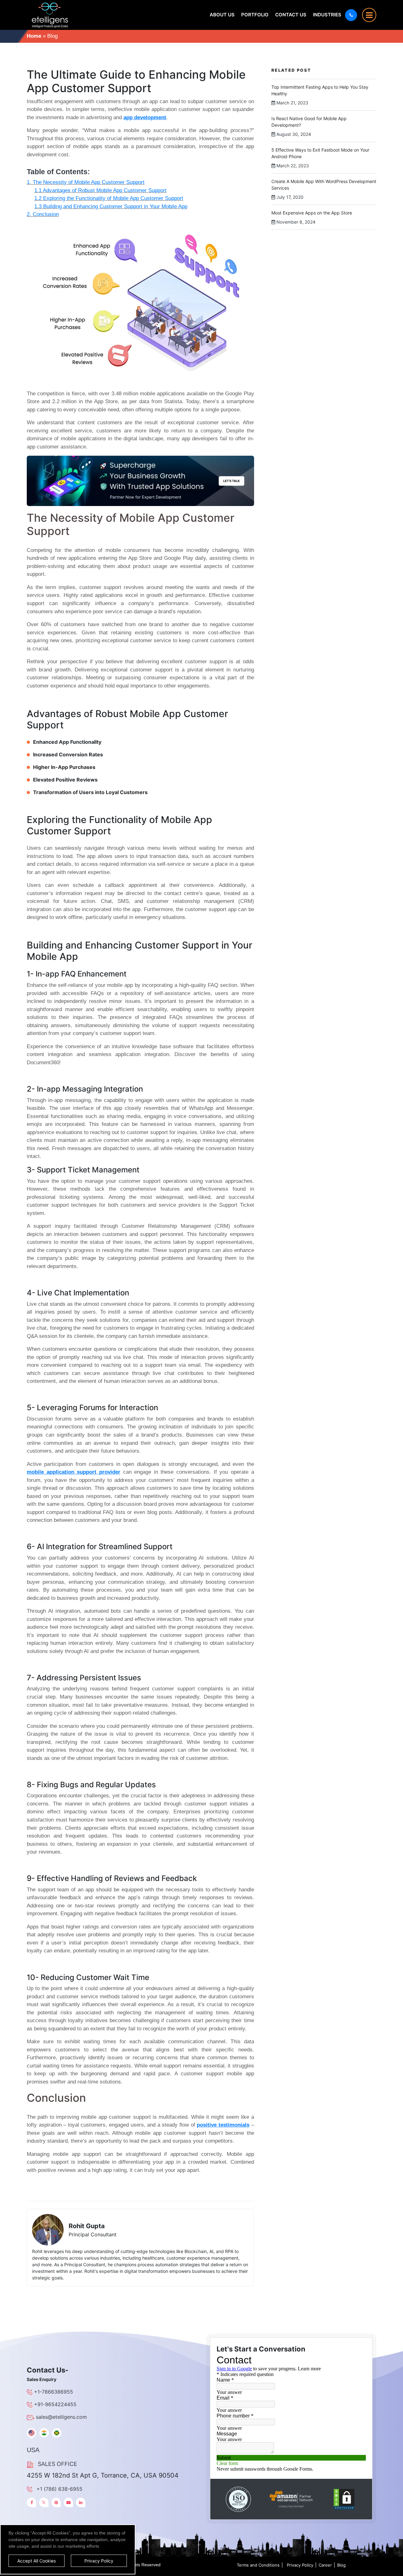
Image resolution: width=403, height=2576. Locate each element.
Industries (327, 15)
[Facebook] (31, 2502)
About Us (222, 15)
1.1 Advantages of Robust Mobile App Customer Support (100, 190)
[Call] (351, 15)
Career (325, 2565)
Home (34, 36)
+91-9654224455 (55, 2404)
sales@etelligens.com (61, 2417)
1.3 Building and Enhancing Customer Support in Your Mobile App (111, 206)
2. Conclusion (43, 214)
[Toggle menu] (369, 15)
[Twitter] (44, 2502)
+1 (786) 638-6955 (60, 2489)
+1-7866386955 (54, 2392)
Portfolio (255, 15)
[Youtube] (68, 2502)
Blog (341, 2565)
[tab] (31, 2433)
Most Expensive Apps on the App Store (312, 213)
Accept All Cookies (37, 2561)
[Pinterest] (56, 2502)
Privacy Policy (300, 2565)
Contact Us (291, 15)
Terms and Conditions (258, 2565)
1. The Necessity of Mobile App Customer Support (86, 182)
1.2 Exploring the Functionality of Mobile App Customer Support (109, 198)
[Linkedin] (81, 2502)
